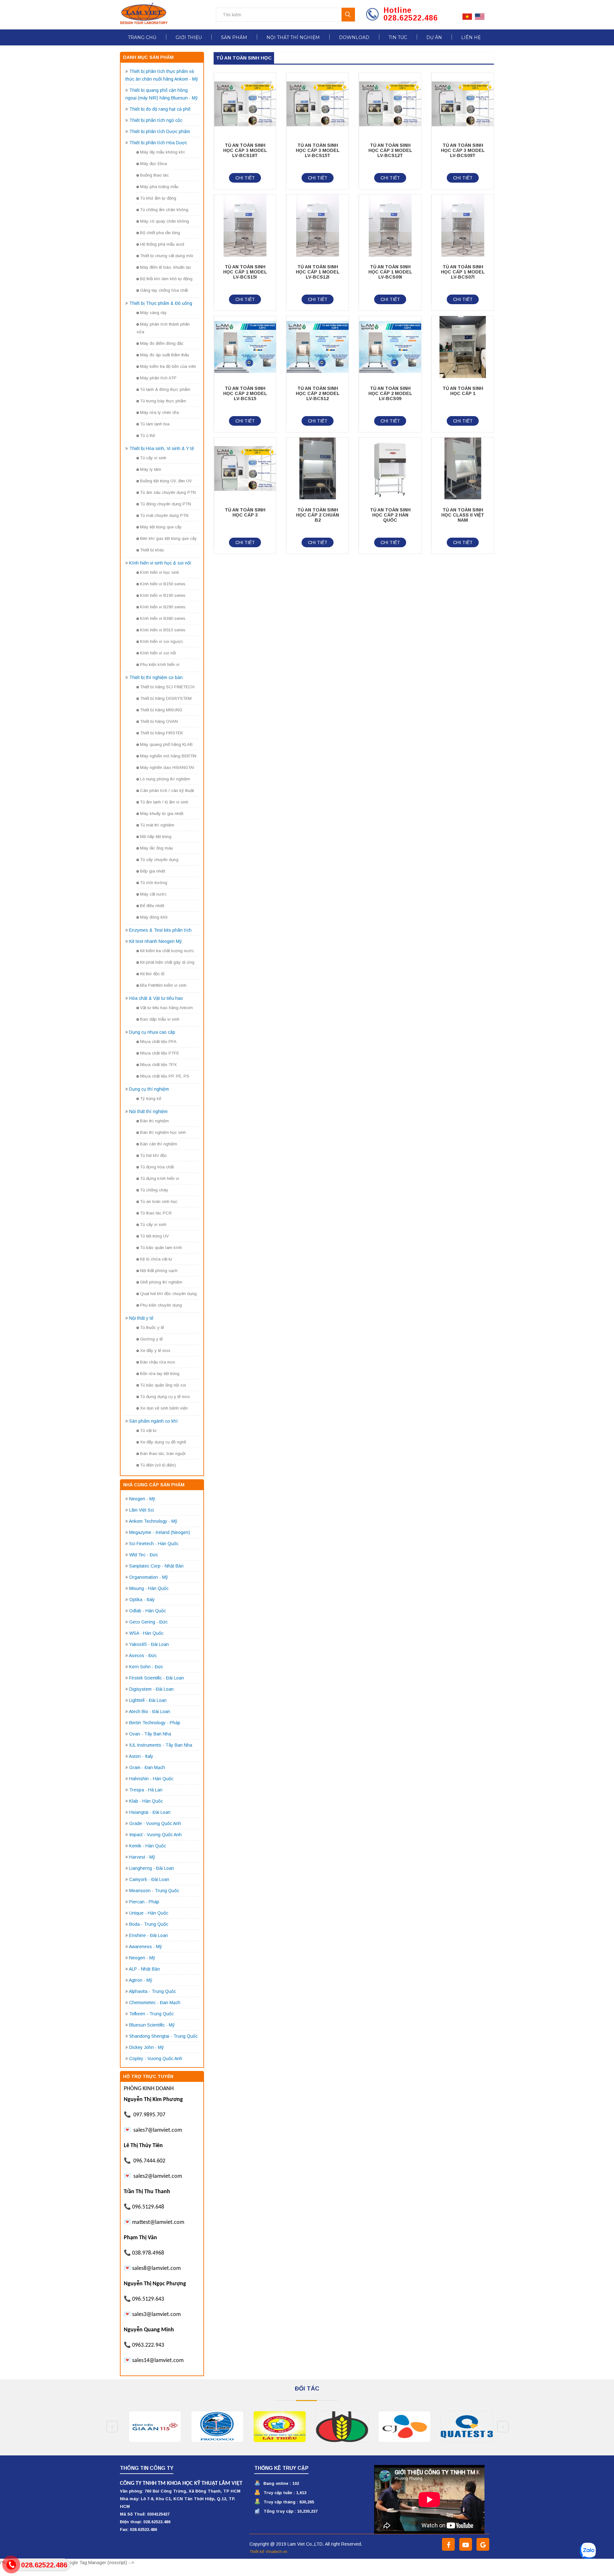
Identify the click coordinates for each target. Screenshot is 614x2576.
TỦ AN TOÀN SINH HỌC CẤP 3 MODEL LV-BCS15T (318, 150)
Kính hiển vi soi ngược (162, 641)
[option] (151, 2427)
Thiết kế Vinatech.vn (268, 2552)
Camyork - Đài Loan (149, 1879)
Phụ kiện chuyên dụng (161, 1305)
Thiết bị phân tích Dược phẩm (160, 131)
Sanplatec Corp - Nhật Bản (156, 1566)
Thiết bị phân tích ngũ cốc (156, 120)
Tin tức (398, 37)
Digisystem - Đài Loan (151, 1689)
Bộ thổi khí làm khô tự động (166, 279)
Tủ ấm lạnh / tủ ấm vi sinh (164, 802)
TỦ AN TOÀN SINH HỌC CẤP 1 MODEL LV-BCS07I (463, 272)
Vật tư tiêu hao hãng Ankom (166, 1008)
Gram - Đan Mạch (147, 1767)
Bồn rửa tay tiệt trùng (160, 1374)
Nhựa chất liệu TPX (158, 1065)
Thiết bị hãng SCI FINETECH (167, 687)
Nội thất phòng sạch (159, 1271)
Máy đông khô (154, 917)
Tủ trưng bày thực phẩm (163, 401)
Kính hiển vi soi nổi (158, 653)
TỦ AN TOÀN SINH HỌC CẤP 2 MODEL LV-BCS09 (390, 393)
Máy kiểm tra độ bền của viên (168, 366)
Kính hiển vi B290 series (163, 607)
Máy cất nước (153, 894)
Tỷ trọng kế (151, 1098)
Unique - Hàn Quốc (149, 1913)
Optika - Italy (142, 1600)
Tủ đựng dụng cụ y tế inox (165, 1397)
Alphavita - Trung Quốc (152, 1991)
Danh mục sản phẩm (148, 57)
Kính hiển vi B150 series (163, 584)
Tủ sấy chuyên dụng (159, 860)
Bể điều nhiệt (152, 906)
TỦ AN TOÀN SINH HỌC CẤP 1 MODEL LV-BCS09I (390, 272)
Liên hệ (471, 37)
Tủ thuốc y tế (152, 1328)
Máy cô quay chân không (165, 221)
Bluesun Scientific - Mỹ (152, 2025)
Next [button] (503, 2427)
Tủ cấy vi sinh (153, 458)
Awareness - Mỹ (145, 1947)
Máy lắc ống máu (157, 848)
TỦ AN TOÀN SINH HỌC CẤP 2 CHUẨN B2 (318, 515)
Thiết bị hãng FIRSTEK (161, 733)
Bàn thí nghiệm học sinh (163, 1132)
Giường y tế (151, 1339)
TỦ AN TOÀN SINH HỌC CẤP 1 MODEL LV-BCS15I (245, 272)
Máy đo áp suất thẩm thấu (165, 355)
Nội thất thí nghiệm (293, 37)
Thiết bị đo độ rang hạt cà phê (160, 109)
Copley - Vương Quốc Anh (156, 2058)
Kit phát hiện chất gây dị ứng (167, 962)
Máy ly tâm (151, 469)
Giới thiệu (189, 37)
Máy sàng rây (153, 313)
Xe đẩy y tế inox (155, 1351)
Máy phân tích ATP (158, 378)
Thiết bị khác (152, 550)
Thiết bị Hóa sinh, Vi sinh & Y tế (162, 448)
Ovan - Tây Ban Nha (150, 1734)
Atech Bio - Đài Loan (150, 1711)
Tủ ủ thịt (147, 435)
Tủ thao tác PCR (156, 1213)
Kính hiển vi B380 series (163, 618)
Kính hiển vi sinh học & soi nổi (160, 563)
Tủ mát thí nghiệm (157, 825)
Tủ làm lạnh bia (155, 424)
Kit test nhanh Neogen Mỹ (155, 941)
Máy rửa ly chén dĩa (159, 412)
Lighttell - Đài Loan (148, 1700)
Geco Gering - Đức (148, 1622)
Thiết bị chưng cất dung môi (167, 256)
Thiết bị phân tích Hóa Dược (158, 143)
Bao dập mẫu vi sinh (160, 1019)
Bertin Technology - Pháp (155, 1723)
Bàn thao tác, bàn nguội (163, 1454)
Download (354, 37)
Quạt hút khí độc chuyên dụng (168, 1294)
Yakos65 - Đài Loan (149, 1644)
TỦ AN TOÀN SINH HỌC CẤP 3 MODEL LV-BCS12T (390, 150)
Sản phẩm (234, 37)
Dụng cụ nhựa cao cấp (152, 1032)
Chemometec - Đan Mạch (155, 2003)
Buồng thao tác (154, 175)
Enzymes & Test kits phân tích (160, 930)
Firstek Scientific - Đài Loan (157, 1678)
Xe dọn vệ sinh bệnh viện (164, 1408)
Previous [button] (112, 2427)
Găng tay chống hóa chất (164, 290)
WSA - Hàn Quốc (146, 1633)
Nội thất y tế (141, 1318)
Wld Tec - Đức (144, 1555)
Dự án (434, 37)
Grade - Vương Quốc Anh (155, 1823)
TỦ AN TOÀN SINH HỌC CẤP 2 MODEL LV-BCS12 (318, 393)
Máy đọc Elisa (153, 164)
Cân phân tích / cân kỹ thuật (167, 790)
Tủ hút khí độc (153, 1155)
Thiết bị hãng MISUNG (161, 710)
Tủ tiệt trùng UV (154, 1236)
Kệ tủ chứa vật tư (156, 1259)
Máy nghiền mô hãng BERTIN (168, 756)
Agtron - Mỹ (141, 1980)
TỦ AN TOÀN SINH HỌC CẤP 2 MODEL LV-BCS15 (245, 393)
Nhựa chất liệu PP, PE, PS (165, 1076)
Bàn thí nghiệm (154, 1121)
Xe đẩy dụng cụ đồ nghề (163, 1442)
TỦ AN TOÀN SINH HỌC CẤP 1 (463, 391)
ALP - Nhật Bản (144, 1969)
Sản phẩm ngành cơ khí (153, 1421)
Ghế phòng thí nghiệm (161, 1282)
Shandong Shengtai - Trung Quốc (163, 2036)
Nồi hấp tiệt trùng (156, 837)
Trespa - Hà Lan (146, 1790)
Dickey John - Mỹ (146, 2047)
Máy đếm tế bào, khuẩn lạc (166, 267)
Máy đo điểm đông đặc (162, 343)
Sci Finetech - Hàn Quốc (154, 1544)
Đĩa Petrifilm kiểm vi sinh (163, 985)
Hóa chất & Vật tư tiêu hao (156, 998)
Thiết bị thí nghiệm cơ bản (156, 677)
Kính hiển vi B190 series (163, 595)
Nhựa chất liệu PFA (158, 1042)
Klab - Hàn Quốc (146, 1801)
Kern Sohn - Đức (146, 1667)
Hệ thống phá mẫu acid (162, 244)
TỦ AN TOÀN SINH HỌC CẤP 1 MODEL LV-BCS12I (318, 272)
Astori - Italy (141, 1756)
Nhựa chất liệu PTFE (160, 1053)
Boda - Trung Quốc (149, 1924)
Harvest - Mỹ (142, 1857)
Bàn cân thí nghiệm (159, 1144)
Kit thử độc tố (152, 974)
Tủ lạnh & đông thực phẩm (165, 389)
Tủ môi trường (154, 883)
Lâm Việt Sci (142, 1510)
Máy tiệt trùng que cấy (161, 527)
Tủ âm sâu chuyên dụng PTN (168, 492)
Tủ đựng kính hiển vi (160, 1178)
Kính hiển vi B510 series (163, 630)
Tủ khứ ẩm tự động (158, 198)
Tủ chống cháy (154, 1190)
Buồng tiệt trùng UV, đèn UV (166, 481)
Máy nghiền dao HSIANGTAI (167, 767)
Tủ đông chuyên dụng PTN (165, 504)
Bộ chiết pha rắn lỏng (160, 233)
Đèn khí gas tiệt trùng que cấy (168, 538)
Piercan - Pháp (144, 1902)
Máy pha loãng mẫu (159, 187)
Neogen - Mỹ (142, 1499)
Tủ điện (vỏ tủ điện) (158, 1465)
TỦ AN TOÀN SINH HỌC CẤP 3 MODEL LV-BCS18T (245, 150)
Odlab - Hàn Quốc (148, 1611)
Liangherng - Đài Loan (152, 1868)
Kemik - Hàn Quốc (148, 1846)
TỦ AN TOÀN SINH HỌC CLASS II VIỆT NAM (463, 515)
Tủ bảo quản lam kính (161, 1248)
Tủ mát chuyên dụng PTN (164, 515)
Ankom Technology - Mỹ (153, 1521)
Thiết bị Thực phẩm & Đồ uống (161, 303)
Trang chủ (142, 37)
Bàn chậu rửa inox (158, 1362)
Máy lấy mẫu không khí (162, 152)
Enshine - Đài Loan (149, 1935)
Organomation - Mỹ (149, 1577)
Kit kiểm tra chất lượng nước (167, 951)
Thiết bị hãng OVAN (159, 721)
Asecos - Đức (143, 1655)
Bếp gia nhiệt (153, 871)
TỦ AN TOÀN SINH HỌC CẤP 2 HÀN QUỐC (390, 515)
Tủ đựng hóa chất (157, 1167)
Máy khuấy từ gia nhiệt (162, 814)
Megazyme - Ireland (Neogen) (160, 1532)
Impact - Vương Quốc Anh (155, 1835)
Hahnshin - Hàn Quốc (151, 1779)
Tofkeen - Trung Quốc (151, 2014)
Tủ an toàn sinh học (159, 1201)
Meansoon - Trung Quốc (154, 1891)
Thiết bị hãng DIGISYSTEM (166, 698)
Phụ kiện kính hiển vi (160, 664)
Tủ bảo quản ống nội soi (163, 1385)
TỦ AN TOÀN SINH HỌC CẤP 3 (245, 512)
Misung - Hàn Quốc (149, 1588)
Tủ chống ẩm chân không (164, 210)
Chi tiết (245, 178)
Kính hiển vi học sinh (160, 572)
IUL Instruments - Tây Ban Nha (161, 1745)
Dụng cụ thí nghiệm (149, 1089)
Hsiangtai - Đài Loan (150, 1812)
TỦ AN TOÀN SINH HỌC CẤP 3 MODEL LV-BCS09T (463, 150)
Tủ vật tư (148, 1430)
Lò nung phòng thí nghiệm (165, 779)
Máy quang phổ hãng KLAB (166, 744)
